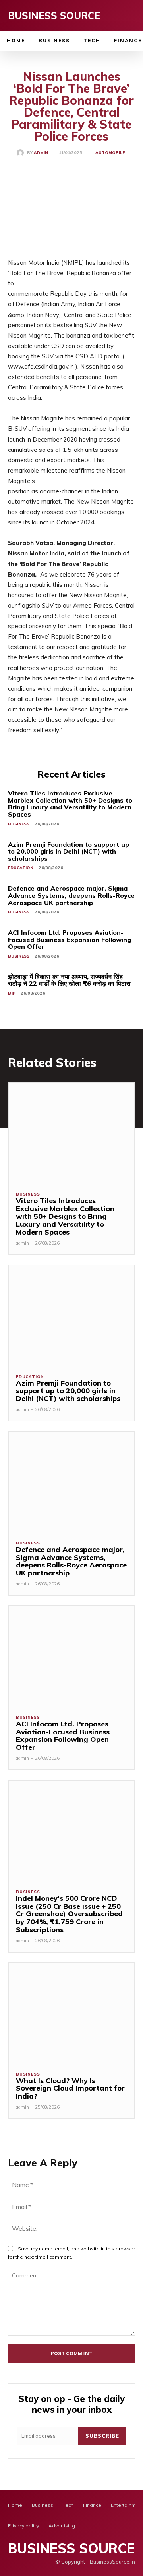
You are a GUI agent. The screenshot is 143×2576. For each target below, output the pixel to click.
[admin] (22, 153)
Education (21, 868)
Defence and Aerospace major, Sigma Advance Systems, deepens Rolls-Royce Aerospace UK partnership (71, 895)
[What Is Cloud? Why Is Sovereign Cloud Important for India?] (71, 2013)
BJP (12, 993)
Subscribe (102, 2436)
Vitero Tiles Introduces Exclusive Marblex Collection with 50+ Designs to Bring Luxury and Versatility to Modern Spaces (70, 804)
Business (19, 824)
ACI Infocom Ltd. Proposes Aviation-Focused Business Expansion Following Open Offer (70, 939)
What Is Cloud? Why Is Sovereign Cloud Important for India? (70, 2088)
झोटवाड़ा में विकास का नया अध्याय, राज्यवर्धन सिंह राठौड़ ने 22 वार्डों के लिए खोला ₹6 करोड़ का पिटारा (69, 980)
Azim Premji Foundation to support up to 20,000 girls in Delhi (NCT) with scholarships (69, 851)
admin (41, 153)
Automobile (110, 153)
